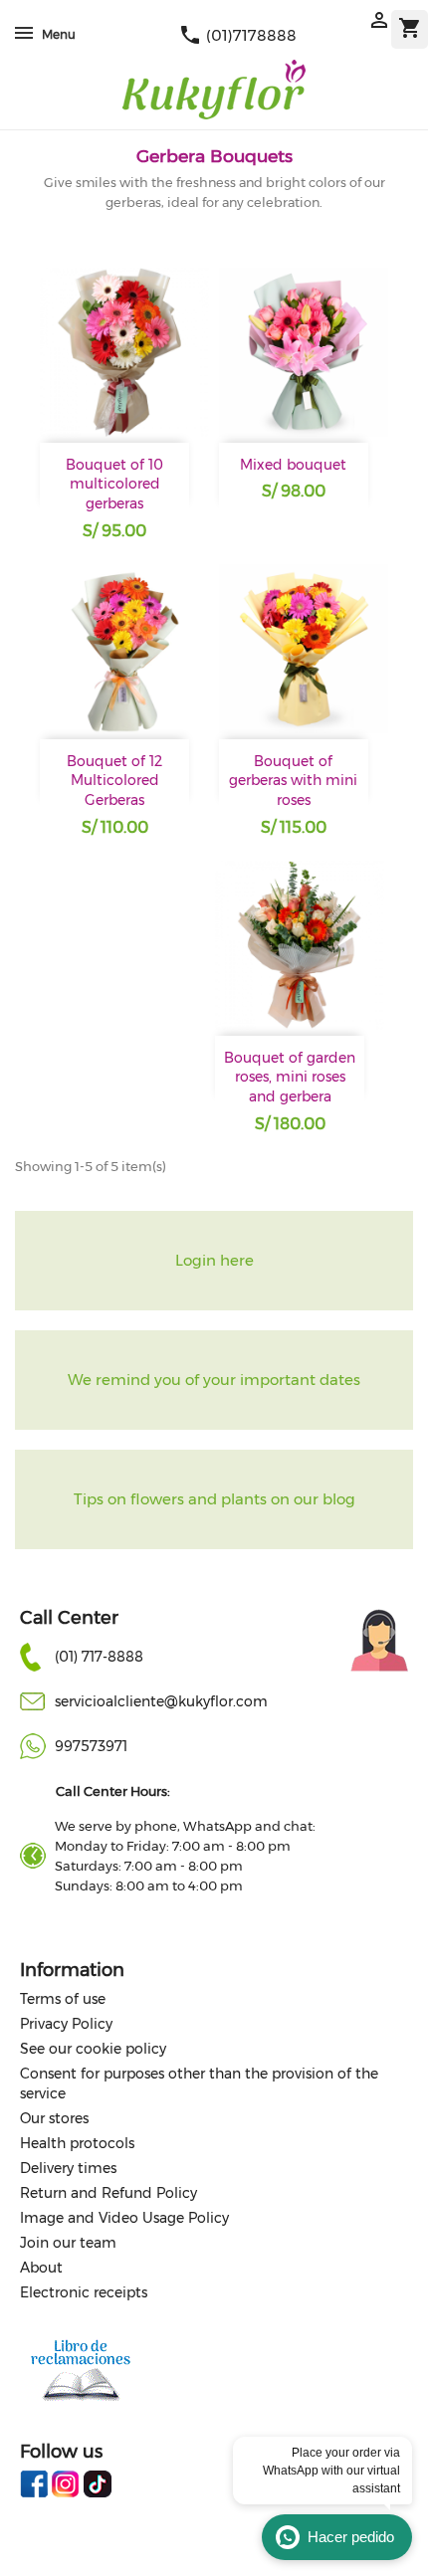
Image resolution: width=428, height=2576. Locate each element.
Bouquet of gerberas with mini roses (293, 781)
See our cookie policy (93, 2049)
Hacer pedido (351, 2537)
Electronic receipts (84, 2292)
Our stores (54, 2118)
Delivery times (68, 2168)
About (41, 2268)
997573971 (91, 1746)
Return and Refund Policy (108, 2193)
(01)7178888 (237, 35)
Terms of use (63, 1999)
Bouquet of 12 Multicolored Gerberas (114, 781)
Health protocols (77, 2143)
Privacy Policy (66, 2024)
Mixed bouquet (293, 465)
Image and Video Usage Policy (124, 2218)
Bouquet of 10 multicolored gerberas (114, 485)
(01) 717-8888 (99, 1657)
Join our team (68, 2243)
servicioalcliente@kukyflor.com (161, 1701)
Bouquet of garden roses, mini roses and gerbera (290, 1078)
